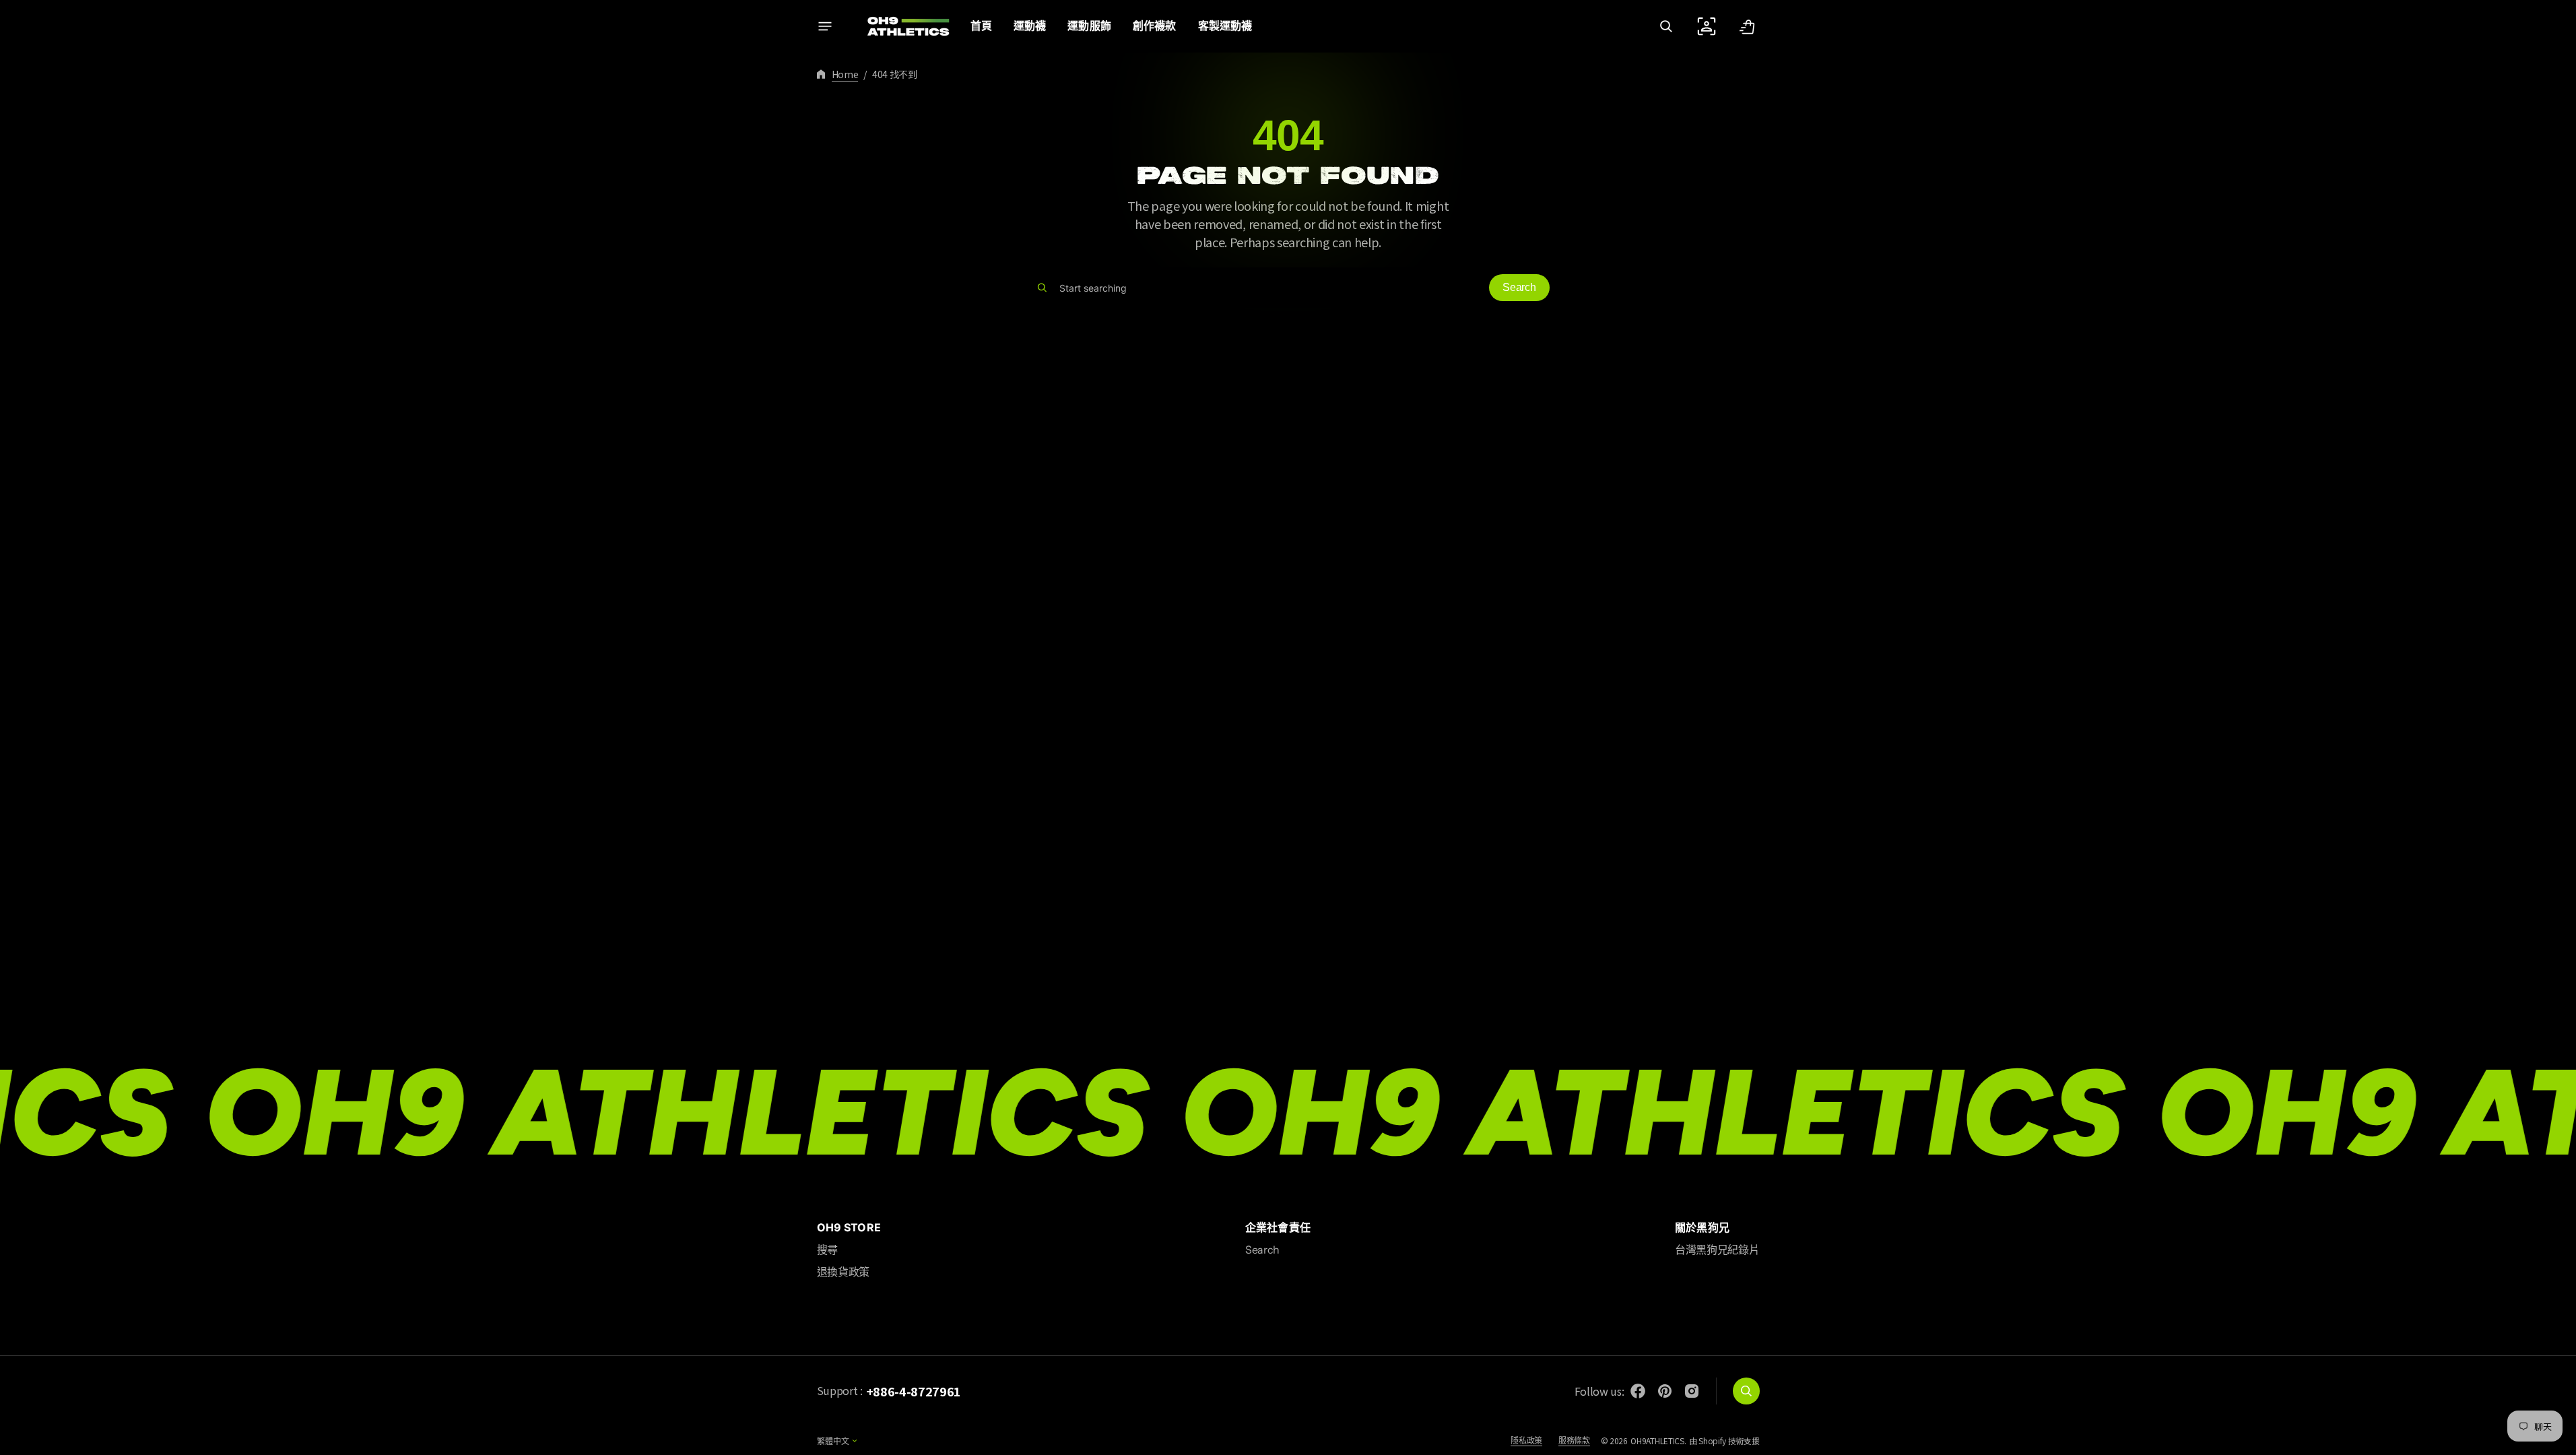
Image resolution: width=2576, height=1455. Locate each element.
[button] (1666, 26)
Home (845, 74)
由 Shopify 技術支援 (1724, 1441)
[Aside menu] (825, 26)
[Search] (1042, 288)
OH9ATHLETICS (1657, 1441)
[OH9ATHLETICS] (900, 26)
